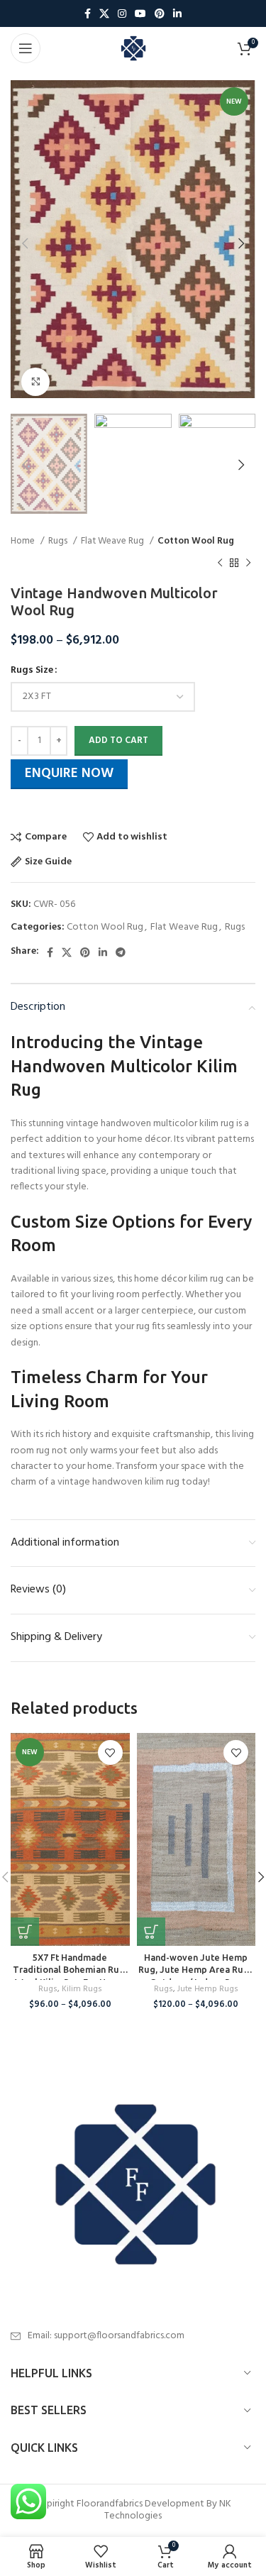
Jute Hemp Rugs (208, 1989)
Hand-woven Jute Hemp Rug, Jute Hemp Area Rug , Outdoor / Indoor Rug (196, 1970)
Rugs (59, 541)
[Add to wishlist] (110, 1752)
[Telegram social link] (121, 952)
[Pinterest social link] (160, 13)
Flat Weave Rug (113, 541)
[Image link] (133, 2184)
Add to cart (118, 741)
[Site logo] (133, 49)
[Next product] (248, 563)
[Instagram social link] (122, 13)
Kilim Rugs (82, 1989)
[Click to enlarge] (35, 382)
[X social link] (104, 13)
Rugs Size (32, 671)
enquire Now (69, 774)
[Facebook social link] (88, 13)
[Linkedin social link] (177, 13)
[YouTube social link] (140, 13)
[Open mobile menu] (26, 48)
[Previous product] (220, 563)
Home (24, 541)
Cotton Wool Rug (196, 541)
